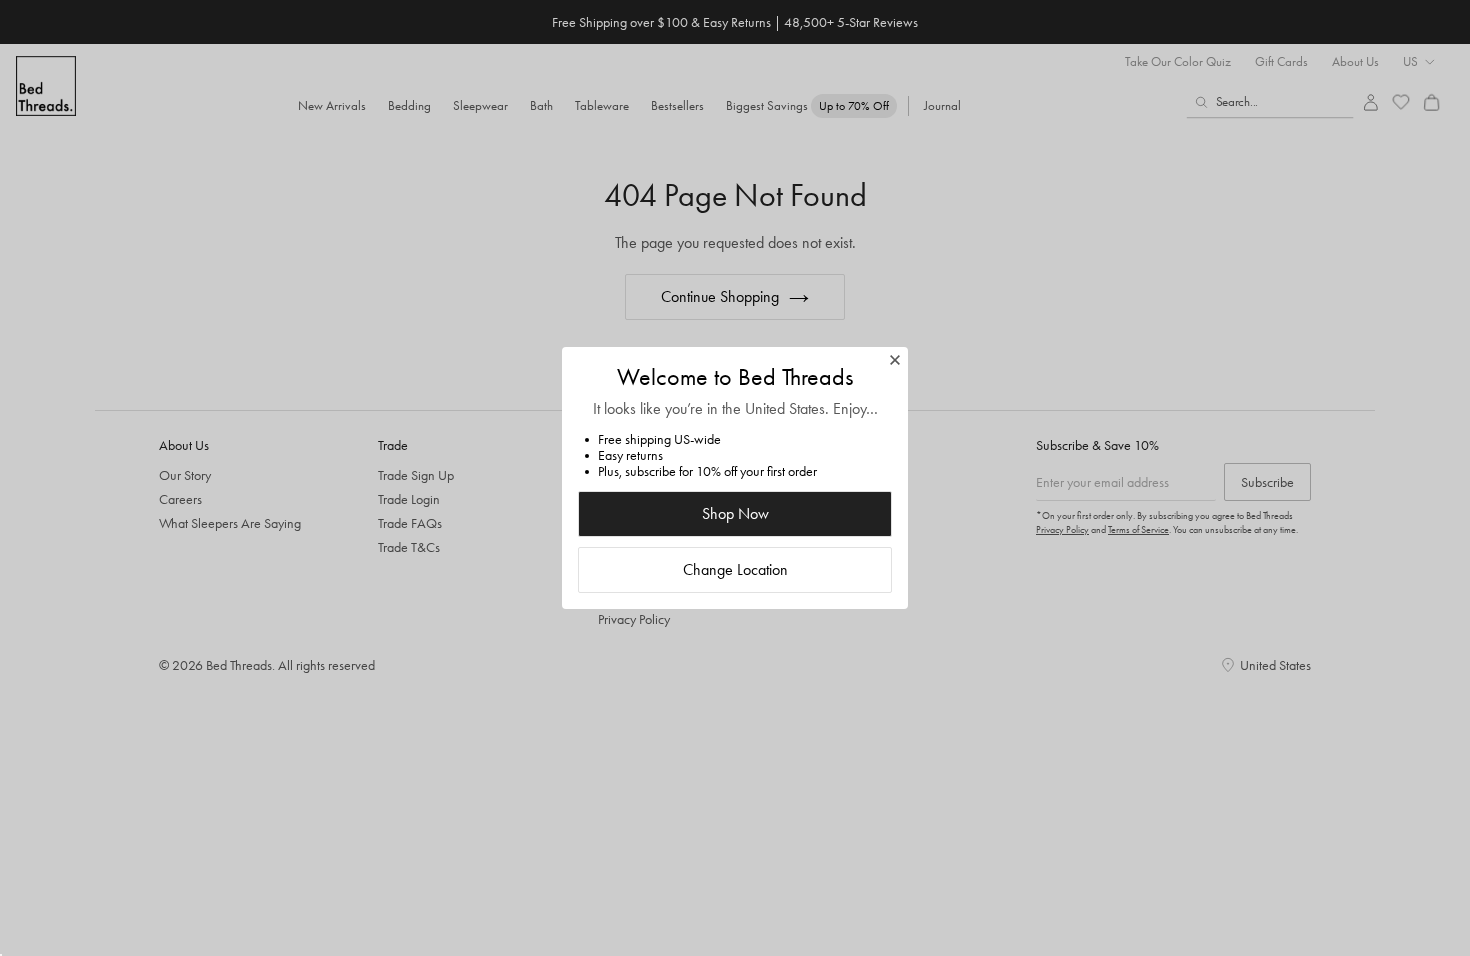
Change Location (735, 569)
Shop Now (735, 513)
